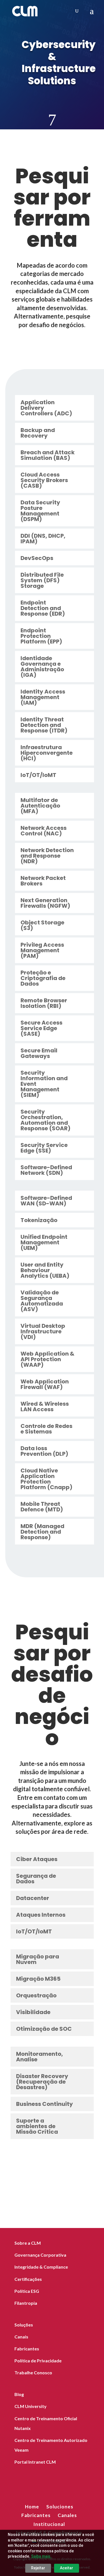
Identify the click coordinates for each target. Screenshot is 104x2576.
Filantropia (26, 2303)
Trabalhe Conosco (33, 2373)
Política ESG (27, 2291)
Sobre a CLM (28, 2243)
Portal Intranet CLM (35, 2462)
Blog (19, 2394)
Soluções (24, 2325)
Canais (21, 2337)
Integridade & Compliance (41, 2267)
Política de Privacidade (38, 2361)
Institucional (49, 2524)
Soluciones (60, 2507)
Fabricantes (27, 2349)
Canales (67, 2515)
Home (32, 2507)
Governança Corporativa (40, 2255)
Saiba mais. (41, 2556)
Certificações (28, 2279)
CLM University (31, 2406)
